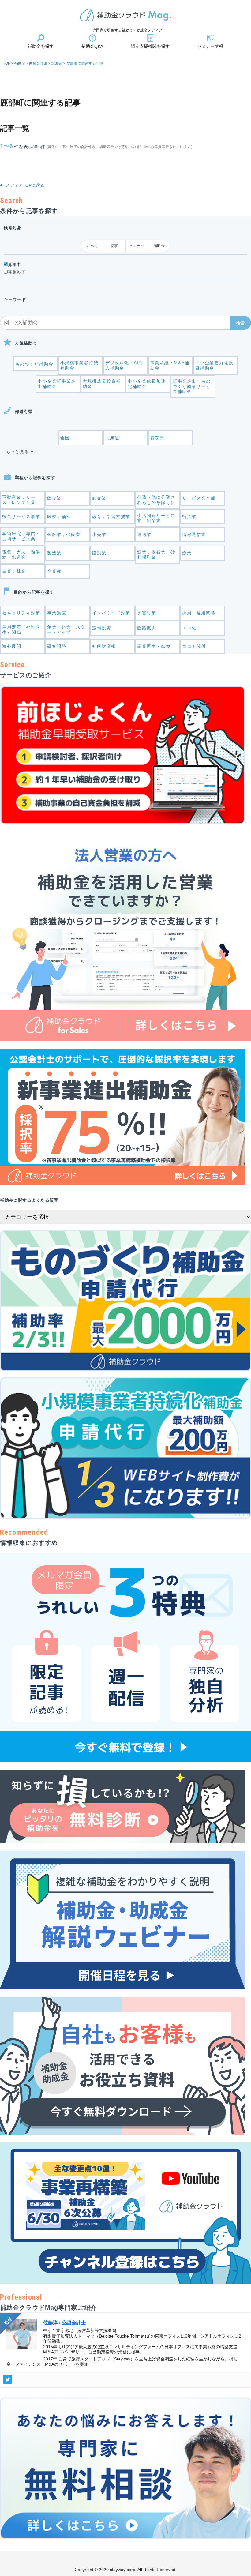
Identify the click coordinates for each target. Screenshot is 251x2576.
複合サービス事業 (21, 516)
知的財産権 (104, 646)
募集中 (14, 265)
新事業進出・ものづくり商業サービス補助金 (192, 386)
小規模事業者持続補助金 (79, 365)
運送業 (144, 535)
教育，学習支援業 (111, 516)
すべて (92, 246)
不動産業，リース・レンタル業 (19, 500)
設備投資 (102, 628)
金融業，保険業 (64, 535)
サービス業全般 (199, 498)
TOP (7, 63)
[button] (240, 323)
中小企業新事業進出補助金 (57, 384)
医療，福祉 (59, 516)
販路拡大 (147, 628)
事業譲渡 (57, 613)
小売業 (99, 535)
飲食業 (54, 498)
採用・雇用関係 (199, 613)
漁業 (187, 553)
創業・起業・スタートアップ (66, 630)
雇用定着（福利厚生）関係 (21, 630)
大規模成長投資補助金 (102, 384)
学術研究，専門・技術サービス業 (21, 536)
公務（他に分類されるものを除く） (156, 500)
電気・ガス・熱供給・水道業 (21, 555)
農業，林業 (14, 571)
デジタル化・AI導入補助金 (124, 365)
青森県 (157, 438)
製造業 (54, 553)
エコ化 (189, 628)
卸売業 (99, 498)
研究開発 (57, 646)
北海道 (112, 438)
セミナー (137, 246)
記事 (114, 246)
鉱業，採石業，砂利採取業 (156, 555)
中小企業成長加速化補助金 (147, 384)
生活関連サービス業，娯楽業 (156, 518)
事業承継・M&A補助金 (170, 365)
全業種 (54, 571)
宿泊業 (189, 516)
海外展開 (12, 646)
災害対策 (147, 613)
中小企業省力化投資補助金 (214, 365)
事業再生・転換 (154, 646)
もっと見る (17, 452)
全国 (65, 438)
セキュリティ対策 (21, 613)
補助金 (159, 246)
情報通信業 (194, 535)
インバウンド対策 (111, 613)
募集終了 (17, 272)
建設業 (99, 553)
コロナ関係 (194, 646)
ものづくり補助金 (34, 364)
